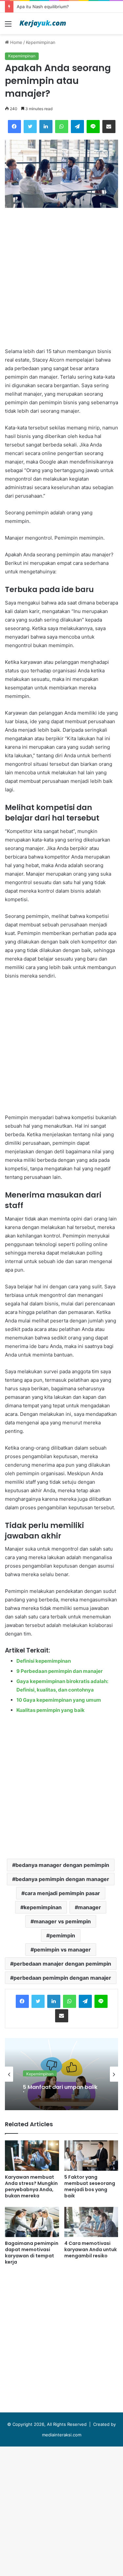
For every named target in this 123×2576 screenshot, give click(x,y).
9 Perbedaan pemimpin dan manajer (60, 1671)
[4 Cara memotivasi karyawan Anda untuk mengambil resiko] (91, 2222)
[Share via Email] (62, 2016)
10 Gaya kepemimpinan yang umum (59, 1700)
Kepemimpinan (40, 2072)
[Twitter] (38, 2001)
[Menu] (8, 26)
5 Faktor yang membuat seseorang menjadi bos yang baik (90, 2186)
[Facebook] (22, 2001)
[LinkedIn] (54, 2001)
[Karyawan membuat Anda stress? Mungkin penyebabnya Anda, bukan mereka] (32, 2156)
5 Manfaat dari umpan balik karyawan (60, 2086)
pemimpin (62, 1935)
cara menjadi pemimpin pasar (62, 1893)
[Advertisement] (61, 99)
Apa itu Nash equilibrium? (43, 7)
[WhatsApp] (70, 2001)
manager (90, 1907)
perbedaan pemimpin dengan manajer (62, 1978)
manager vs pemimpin (62, 1921)
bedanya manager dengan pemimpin (62, 1865)
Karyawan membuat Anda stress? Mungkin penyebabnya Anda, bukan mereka (31, 2186)
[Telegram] (85, 2001)
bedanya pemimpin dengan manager (62, 1879)
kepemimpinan (43, 1907)
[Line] (101, 2001)
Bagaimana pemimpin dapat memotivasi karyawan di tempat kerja (32, 2253)
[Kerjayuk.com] (43, 23)
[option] (61, 2074)
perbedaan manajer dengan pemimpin (62, 1964)
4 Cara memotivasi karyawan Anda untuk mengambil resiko (91, 2249)
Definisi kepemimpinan (44, 1661)
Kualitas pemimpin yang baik (51, 1710)
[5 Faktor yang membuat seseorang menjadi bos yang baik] (91, 2156)
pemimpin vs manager (62, 1950)
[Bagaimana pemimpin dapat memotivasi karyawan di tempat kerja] (32, 2222)
